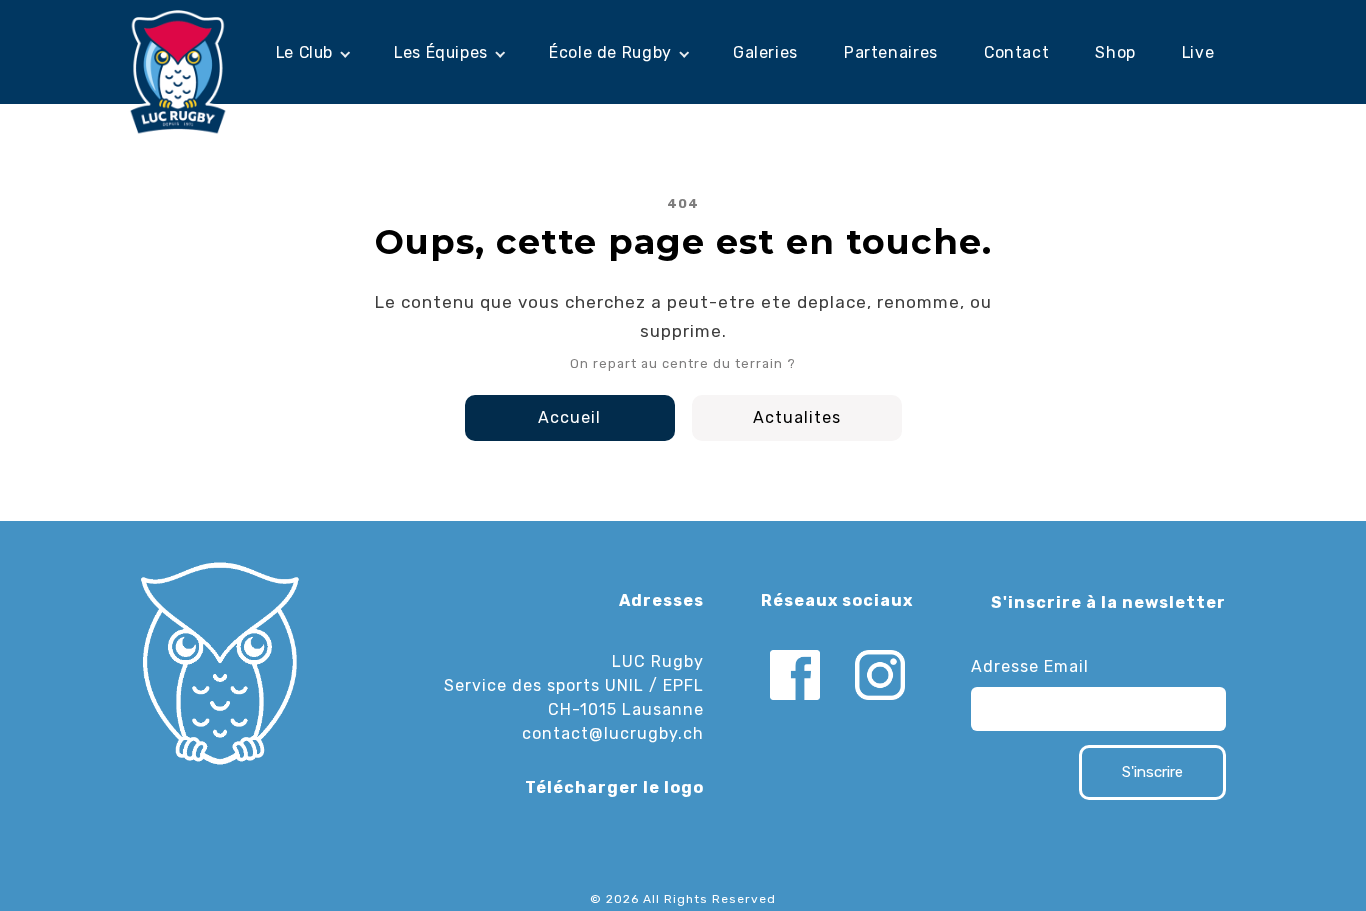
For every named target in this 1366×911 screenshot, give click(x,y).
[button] (312, 53)
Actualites (797, 417)
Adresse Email (1030, 666)
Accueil (569, 417)
